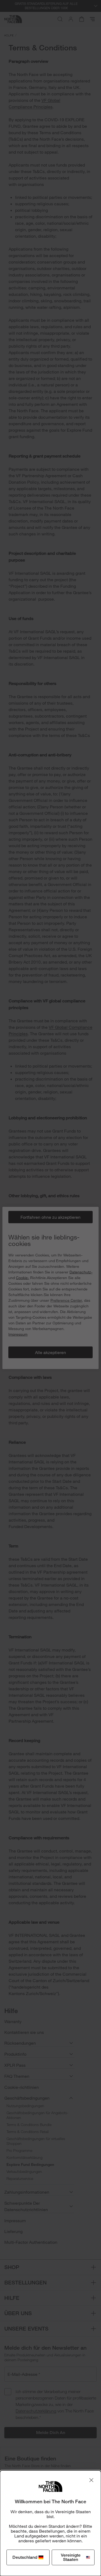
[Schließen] (91, 2480)
